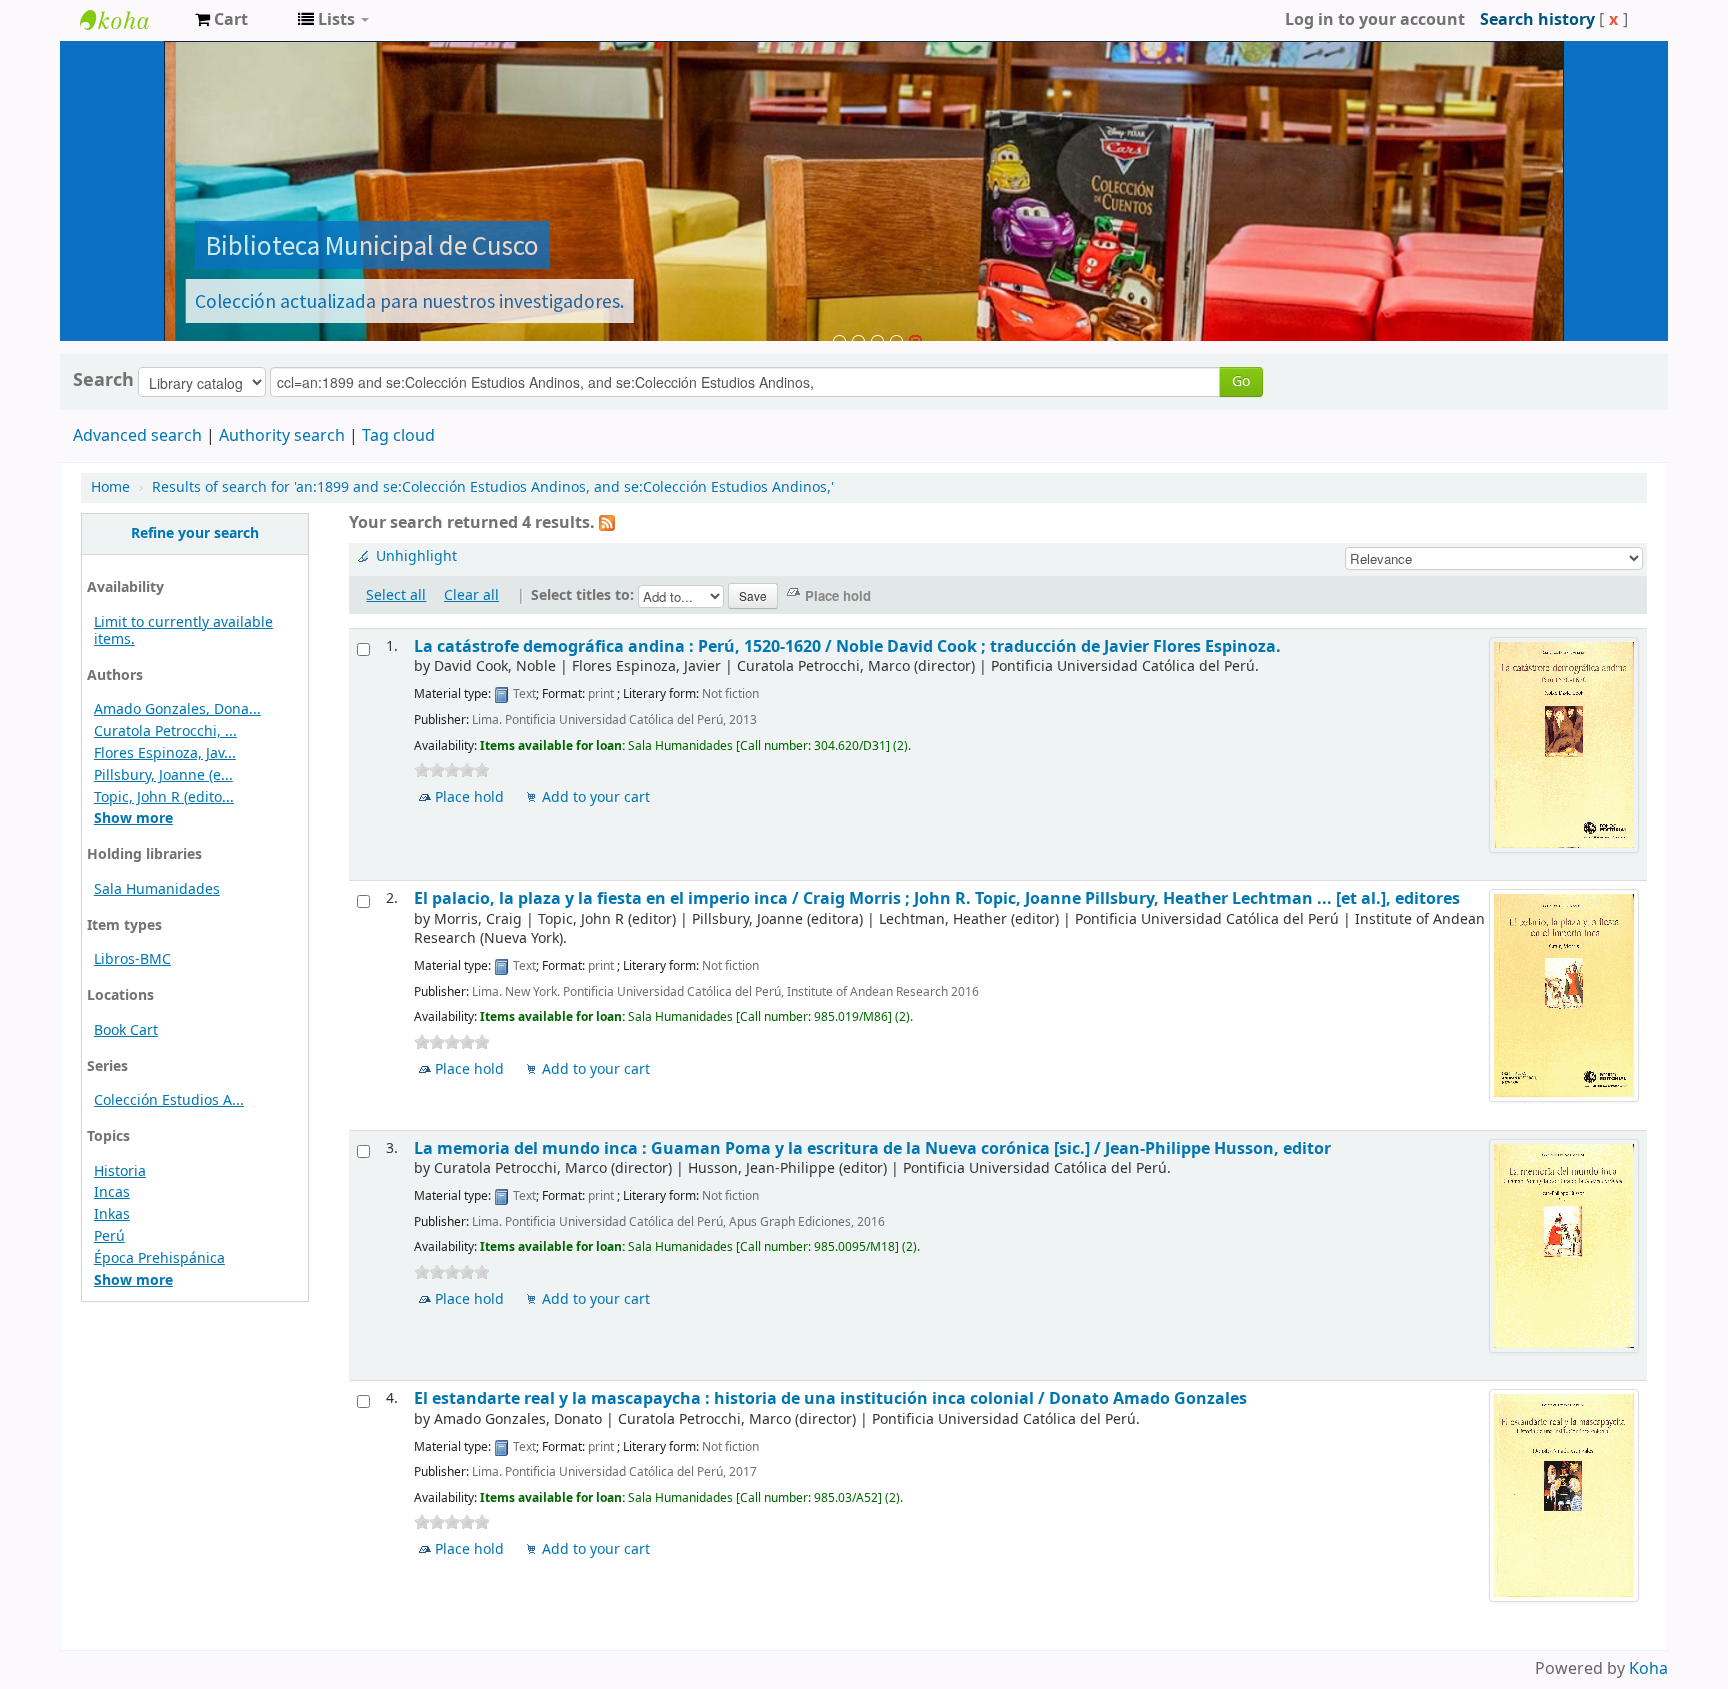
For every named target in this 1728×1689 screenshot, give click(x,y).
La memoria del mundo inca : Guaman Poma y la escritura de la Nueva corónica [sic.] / (872, 1148)
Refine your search (195, 533)
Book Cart (126, 1030)
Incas (112, 1192)
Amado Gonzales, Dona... (177, 709)
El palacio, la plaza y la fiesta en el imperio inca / (937, 898)
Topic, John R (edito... (164, 797)
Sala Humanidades (157, 889)
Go (1241, 381)
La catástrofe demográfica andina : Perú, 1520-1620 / (847, 646)
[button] (221, 20)
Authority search (282, 436)
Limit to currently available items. (183, 631)
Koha (1648, 1669)
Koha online (130, 20)
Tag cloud (398, 436)
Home (110, 487)
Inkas (112, 1214)
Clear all (471, 595)
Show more (133, 818)
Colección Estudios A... (169, 1100)
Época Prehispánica (159, 1258)
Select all (396, 595)
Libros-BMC (132, 959)
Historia (120, 1171)
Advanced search (137, 436)
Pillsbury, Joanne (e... (163, 775)
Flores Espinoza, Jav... (165, 753)
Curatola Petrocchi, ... (165, 731)
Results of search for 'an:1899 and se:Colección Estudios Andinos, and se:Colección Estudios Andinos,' (493, 487)
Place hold (469, 797)
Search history (1537, 20)
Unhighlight (416, 556)
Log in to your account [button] (1375, 20)
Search (103, 380)
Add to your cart (596, 797)
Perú (109, 1236)
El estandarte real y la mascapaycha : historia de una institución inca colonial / (830, 1398)
